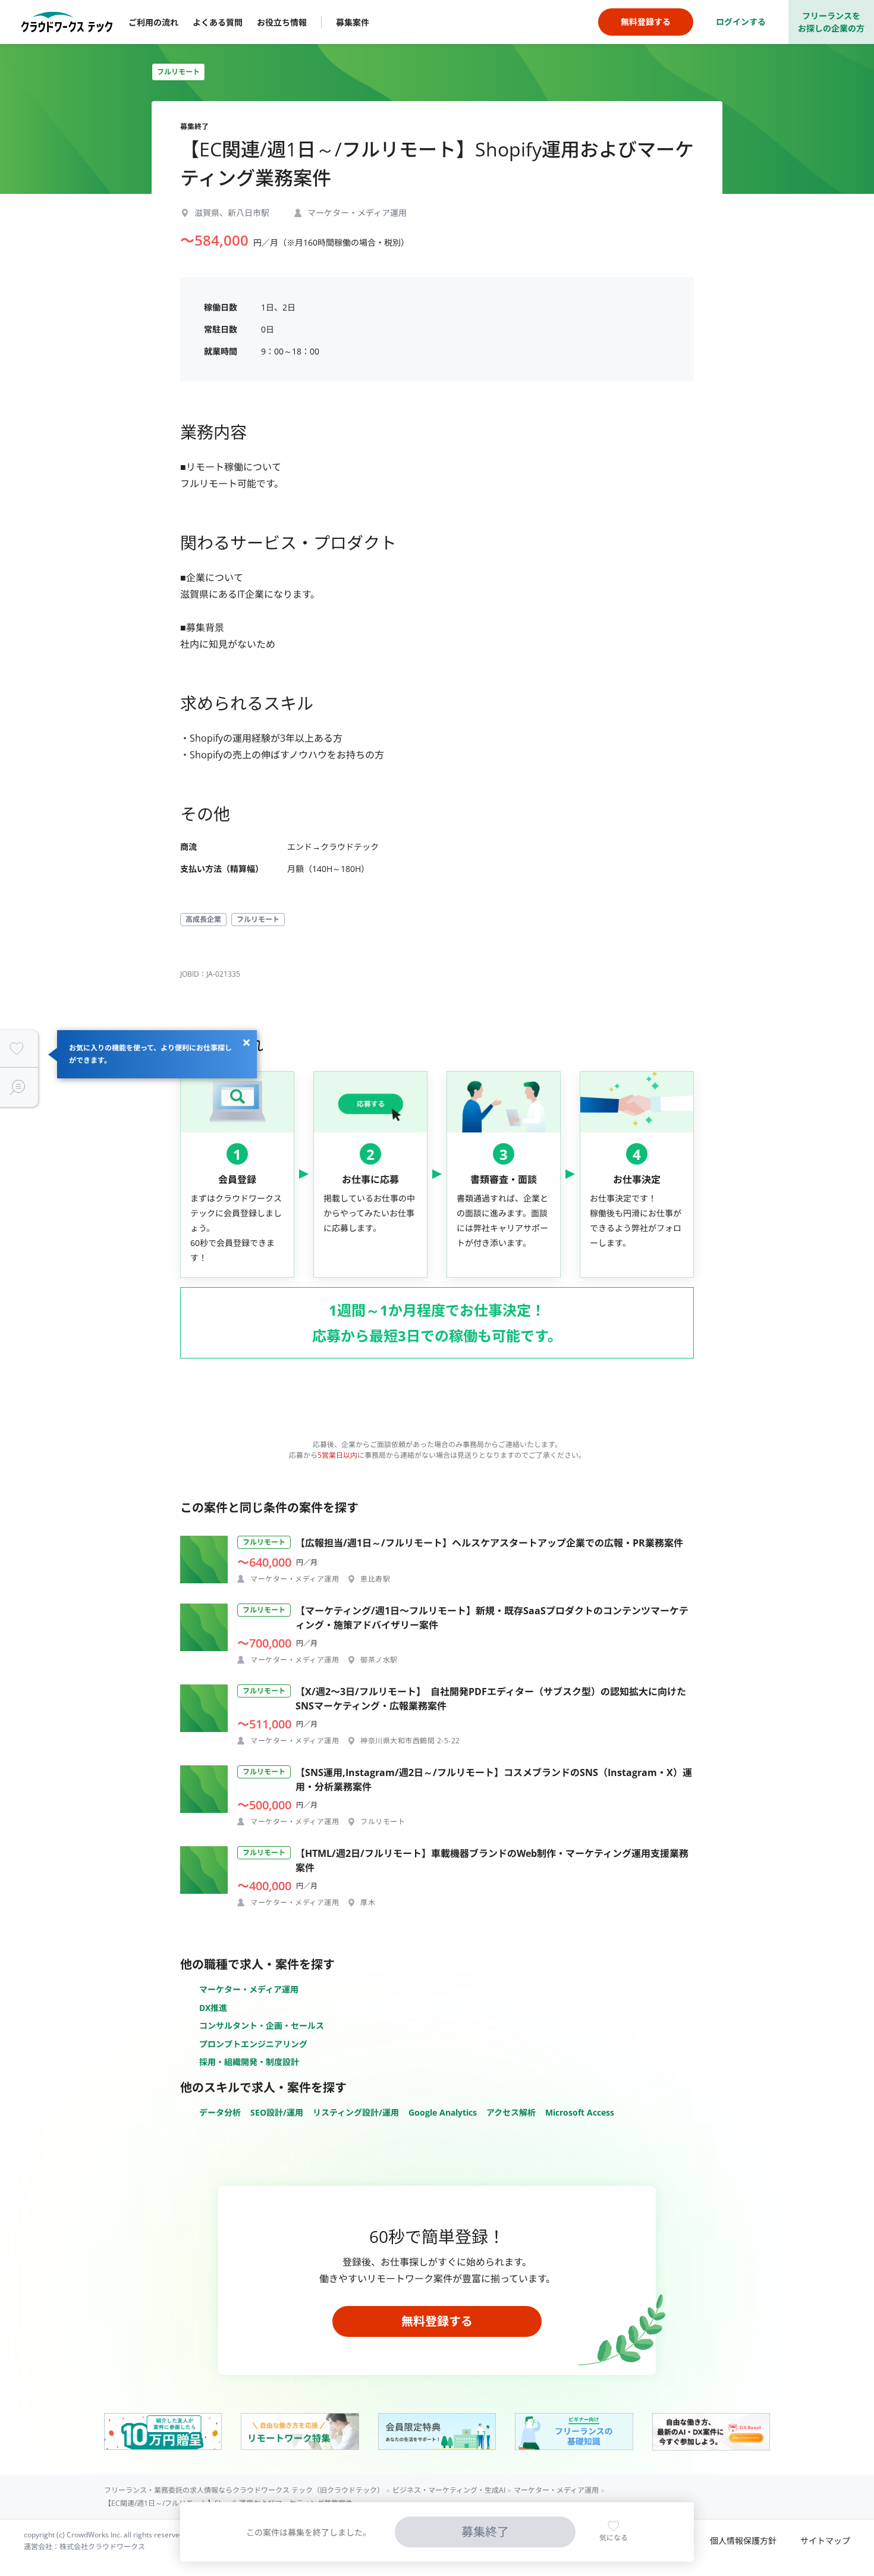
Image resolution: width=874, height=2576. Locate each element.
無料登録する (437, 2321)
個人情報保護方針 (743, 2541)
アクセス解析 (511, 2112)
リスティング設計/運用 (356, 2112)
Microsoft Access (580, 2112)
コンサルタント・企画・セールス (262, 2026)
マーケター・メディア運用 (249, 1989)
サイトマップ (825, 2541)
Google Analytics (443, 2112)
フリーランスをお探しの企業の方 (831, 22)
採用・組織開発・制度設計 (249, 2062)
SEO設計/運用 (277, 2112)
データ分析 (220, 2112)
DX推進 (213, 2008)
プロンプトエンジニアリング (253, 2044)
